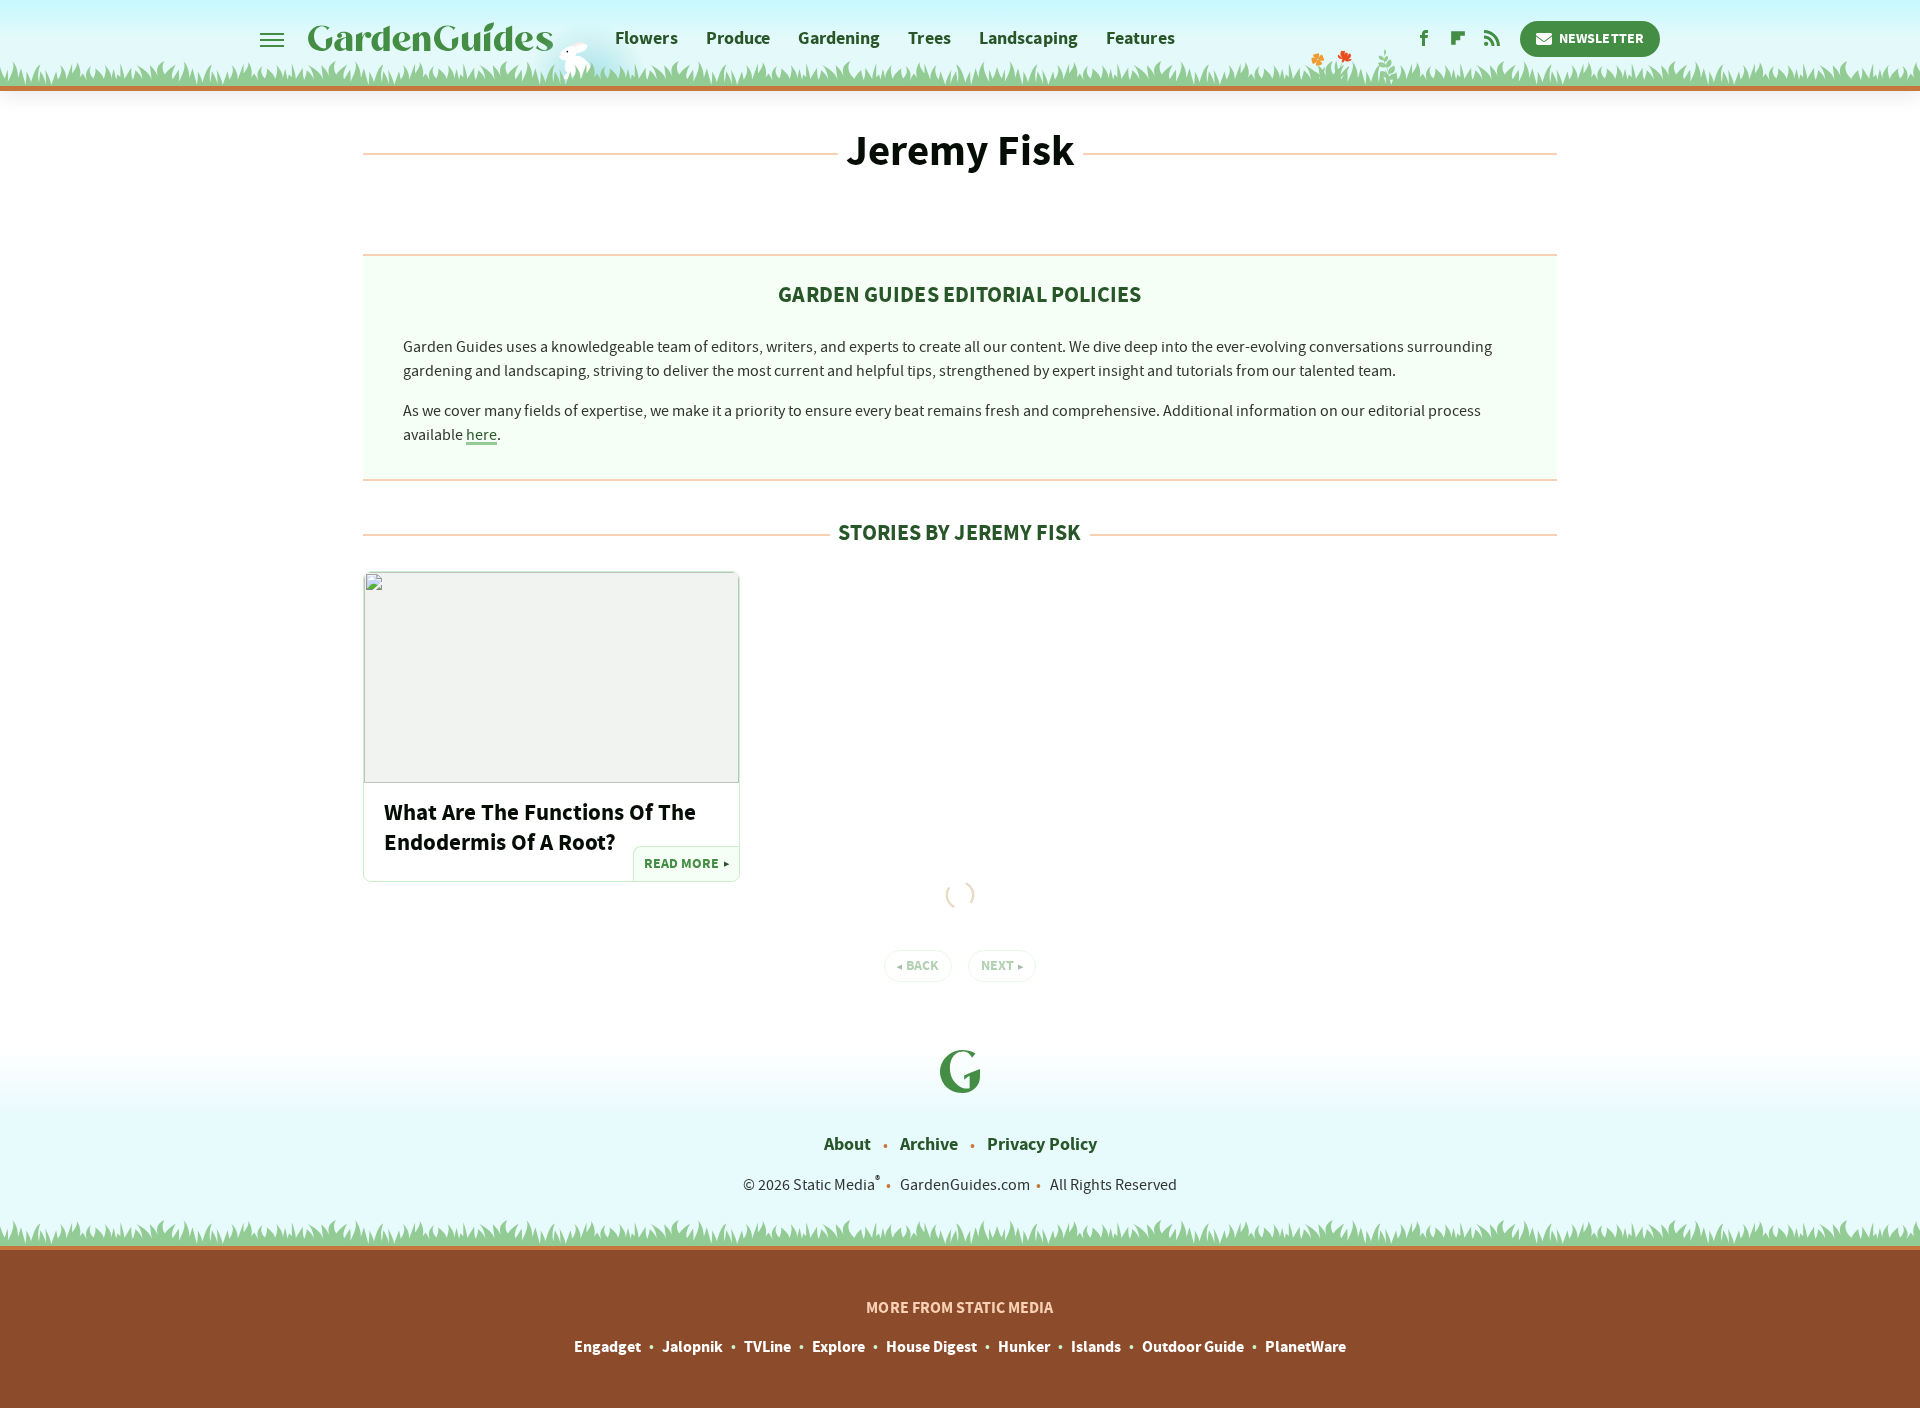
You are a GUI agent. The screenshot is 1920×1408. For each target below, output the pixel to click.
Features (1140, 38)
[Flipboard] (1458, 39)
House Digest (931, 1347)
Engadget (607, 1347)
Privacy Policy (1042, 1144)
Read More (681, 864)
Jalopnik (692, 1347)
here (481, 435)
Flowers (646, 38)
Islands (1096, 1347)
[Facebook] (1424, 39)
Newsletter (1601, 39)
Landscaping (1028, 38)
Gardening (839, 38)
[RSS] (1492, 39)
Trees (929, 38)
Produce (738, 38)
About (847, 1144)
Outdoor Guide (1193, 1347)
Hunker (1024, 1347)
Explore (838, 1347)
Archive (929, 1144)
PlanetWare (1305, 1347)
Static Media (834, 1185)
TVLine (767, 1347)
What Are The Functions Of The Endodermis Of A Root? (540, 828)
